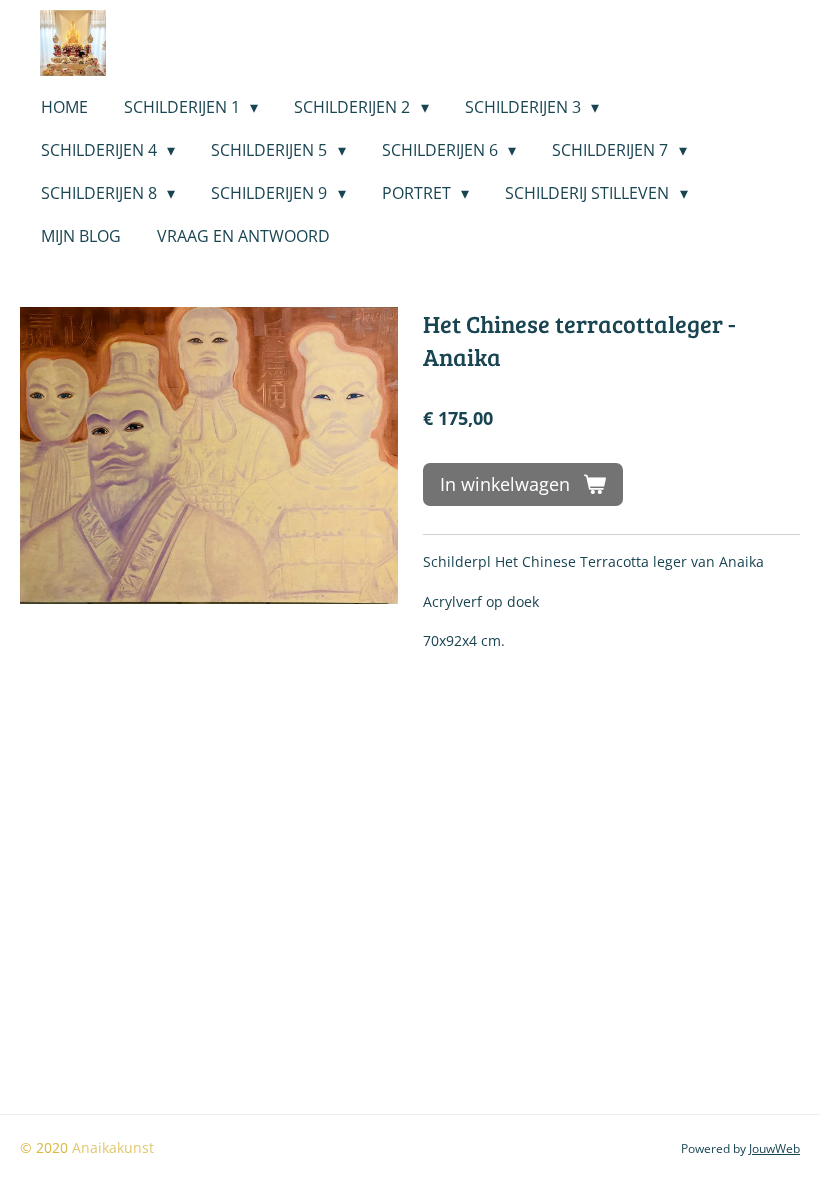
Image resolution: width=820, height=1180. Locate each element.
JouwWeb (774, 1148)
